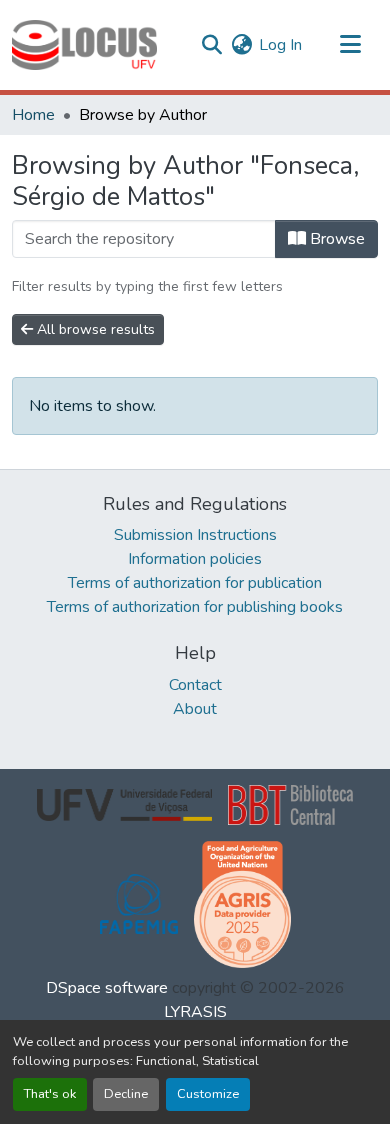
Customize (208, 1094)
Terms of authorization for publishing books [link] (195, 607)
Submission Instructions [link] (195, 535)
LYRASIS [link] (195, 1012)
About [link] (195, 709)
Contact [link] (195, 685)
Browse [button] (335, 239)
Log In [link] (280, 45)
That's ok (50, 1094)
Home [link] (33, 115)
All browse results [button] (94, 329)
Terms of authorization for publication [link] (195, 583)
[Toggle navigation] (350, 45)
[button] (84, 45)
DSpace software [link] (107, 988)
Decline (126, 1094)
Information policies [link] (195, 559)
